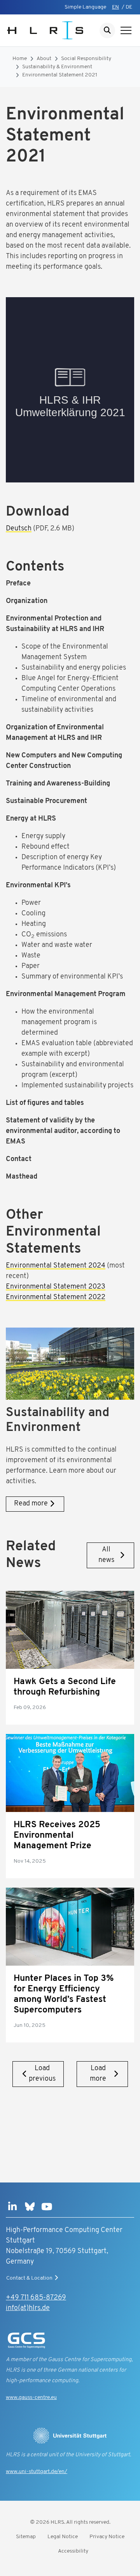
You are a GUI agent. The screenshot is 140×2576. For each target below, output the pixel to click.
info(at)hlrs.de (28, 2308)
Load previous (42, 2074)
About (44, 59)
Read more (31, 1504)
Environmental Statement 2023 (56, 1287)
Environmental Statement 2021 (60, 75)
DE (129, 7)
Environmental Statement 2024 (56, 1266)
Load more (98, 2074)
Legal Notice (63, 2537)
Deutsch (19, 529)
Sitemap (26, 2537)
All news (106, 1555)
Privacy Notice (107, 2537)
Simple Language (85, 7)
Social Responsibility (86, 59)
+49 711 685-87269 (36, 2298)
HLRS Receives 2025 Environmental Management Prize (57, 1836)
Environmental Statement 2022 (56, 1298)
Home (20, 59)
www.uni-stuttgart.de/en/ (37, 2472)
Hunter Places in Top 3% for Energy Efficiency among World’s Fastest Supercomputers (64, 1994)
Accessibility (73, 2551)
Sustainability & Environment (57, 67)
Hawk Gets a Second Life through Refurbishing (65, 1687)
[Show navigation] (126, 30)
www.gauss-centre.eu (31, 2398)
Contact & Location (29, 2278)
